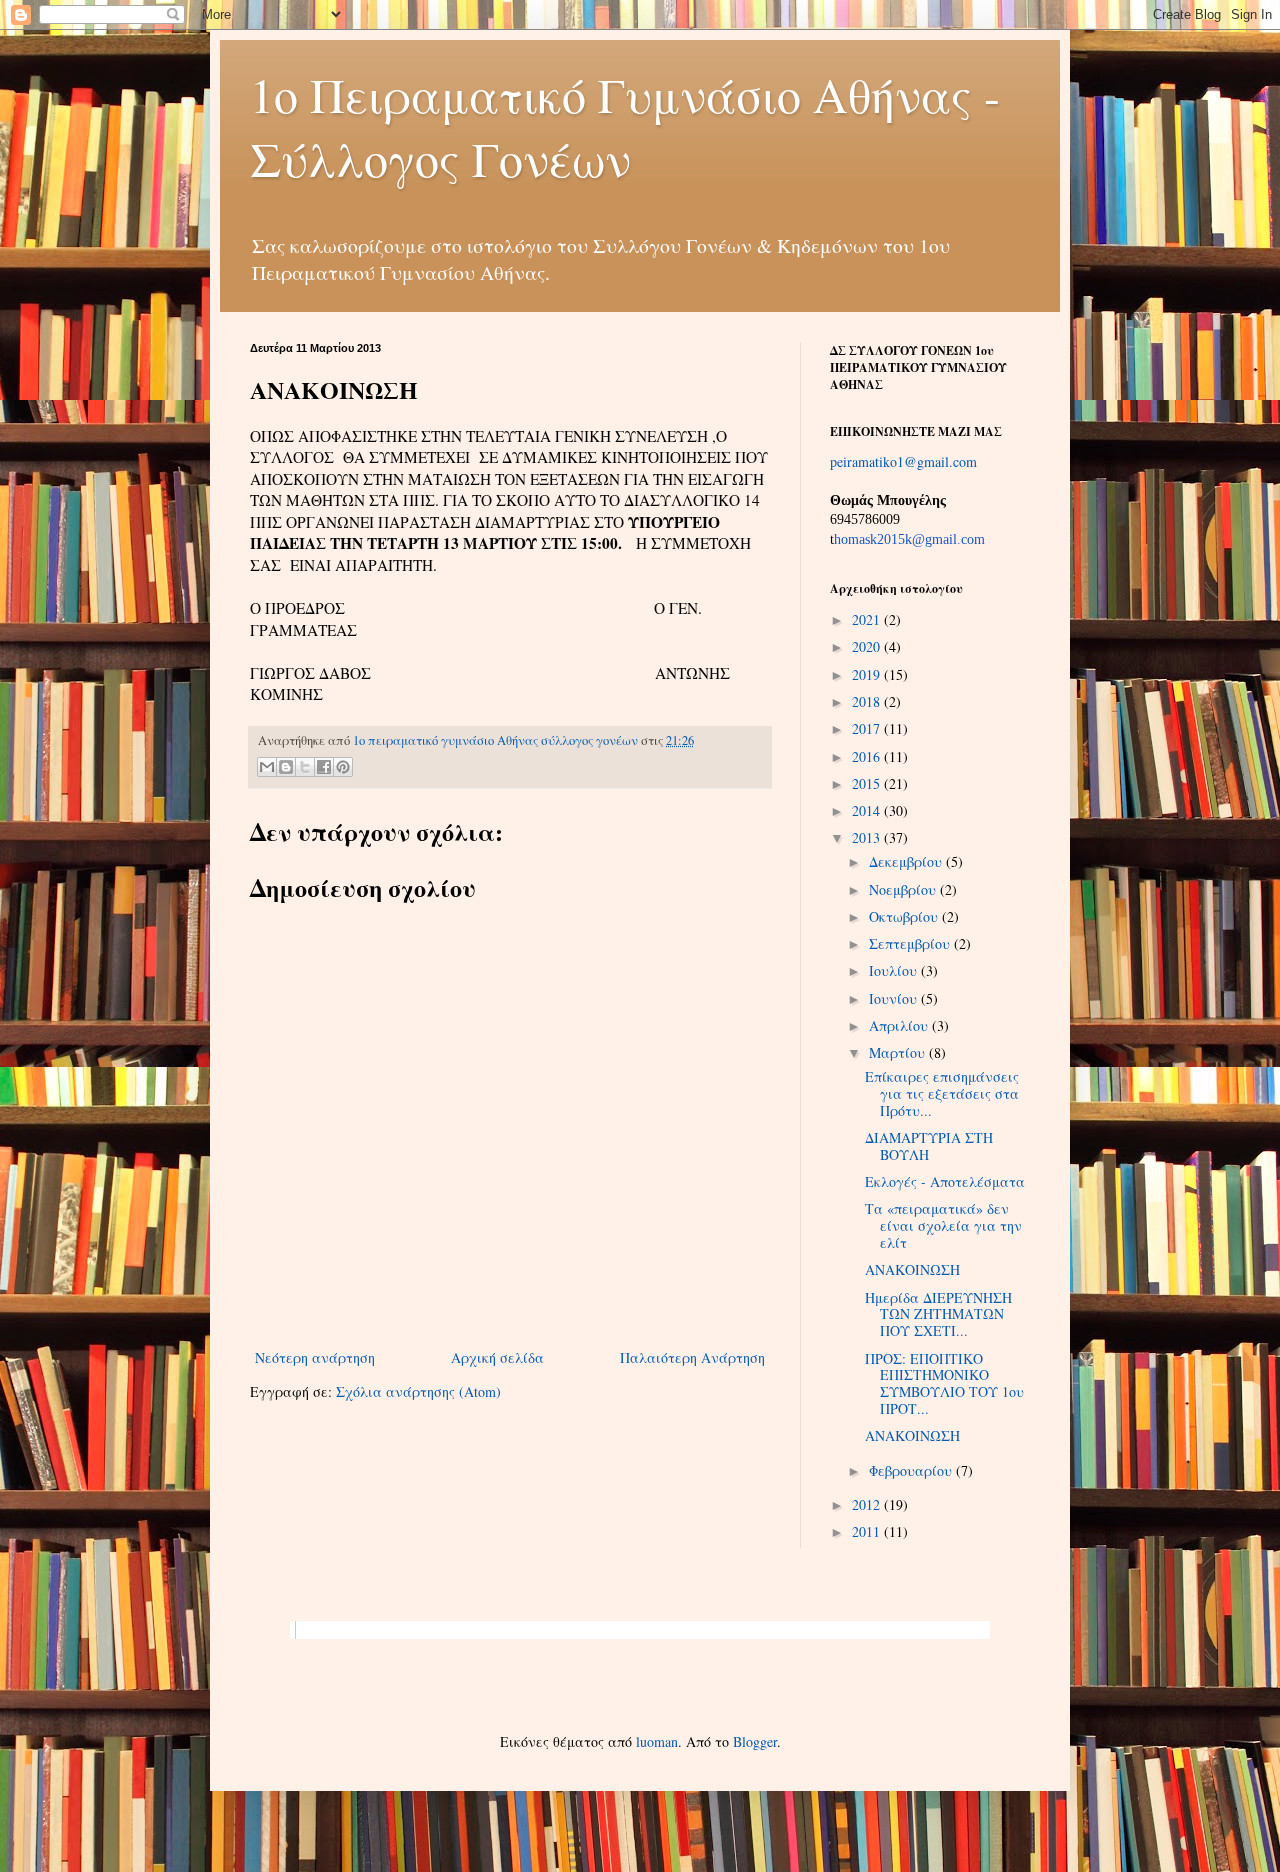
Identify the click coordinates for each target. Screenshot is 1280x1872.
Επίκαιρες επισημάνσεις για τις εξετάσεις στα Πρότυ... (942, 1093)
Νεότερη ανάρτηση (315, 1357)
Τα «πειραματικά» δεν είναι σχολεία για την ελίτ (943, 1225)
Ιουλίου (895, 970)
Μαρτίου (899, 1052)
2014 (868, 810)
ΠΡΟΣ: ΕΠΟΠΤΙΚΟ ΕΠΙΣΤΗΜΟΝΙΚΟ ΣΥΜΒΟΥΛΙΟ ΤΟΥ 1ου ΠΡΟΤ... (944, 1383)
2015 (868, 783)
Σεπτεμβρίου (911, 943)
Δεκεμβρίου (907, 861)
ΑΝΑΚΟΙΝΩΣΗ (912, 1269)
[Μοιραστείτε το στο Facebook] (324, 767)
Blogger (755, 1741)
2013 (868, 837)
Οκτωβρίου (905, 916)
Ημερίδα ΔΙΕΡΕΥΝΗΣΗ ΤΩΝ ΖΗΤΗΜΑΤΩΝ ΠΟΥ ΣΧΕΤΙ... (938, 1314)
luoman (657, 1741)
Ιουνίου (895, 998)
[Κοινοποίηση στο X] (305, 767)
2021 (868, 619)
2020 (868, 646)
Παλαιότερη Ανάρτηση (692, 1357)
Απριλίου (900, 1025)
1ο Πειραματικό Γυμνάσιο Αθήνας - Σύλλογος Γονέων (625, 126)
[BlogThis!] (286, 767)
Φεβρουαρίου (912, 1470)
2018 (868, 701)
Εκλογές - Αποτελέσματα (945, 1181)
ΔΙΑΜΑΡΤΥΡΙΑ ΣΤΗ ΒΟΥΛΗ (929, 1146)
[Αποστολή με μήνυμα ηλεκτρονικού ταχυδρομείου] (267, 767)
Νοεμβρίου (904, 889)
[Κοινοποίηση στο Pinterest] (343, 767)
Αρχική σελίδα (497, 1357)
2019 (868, 674)
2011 (868, 1531)
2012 (868, 1504)
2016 (868, 756)
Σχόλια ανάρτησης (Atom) (418, 1391)
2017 (868, 728)
